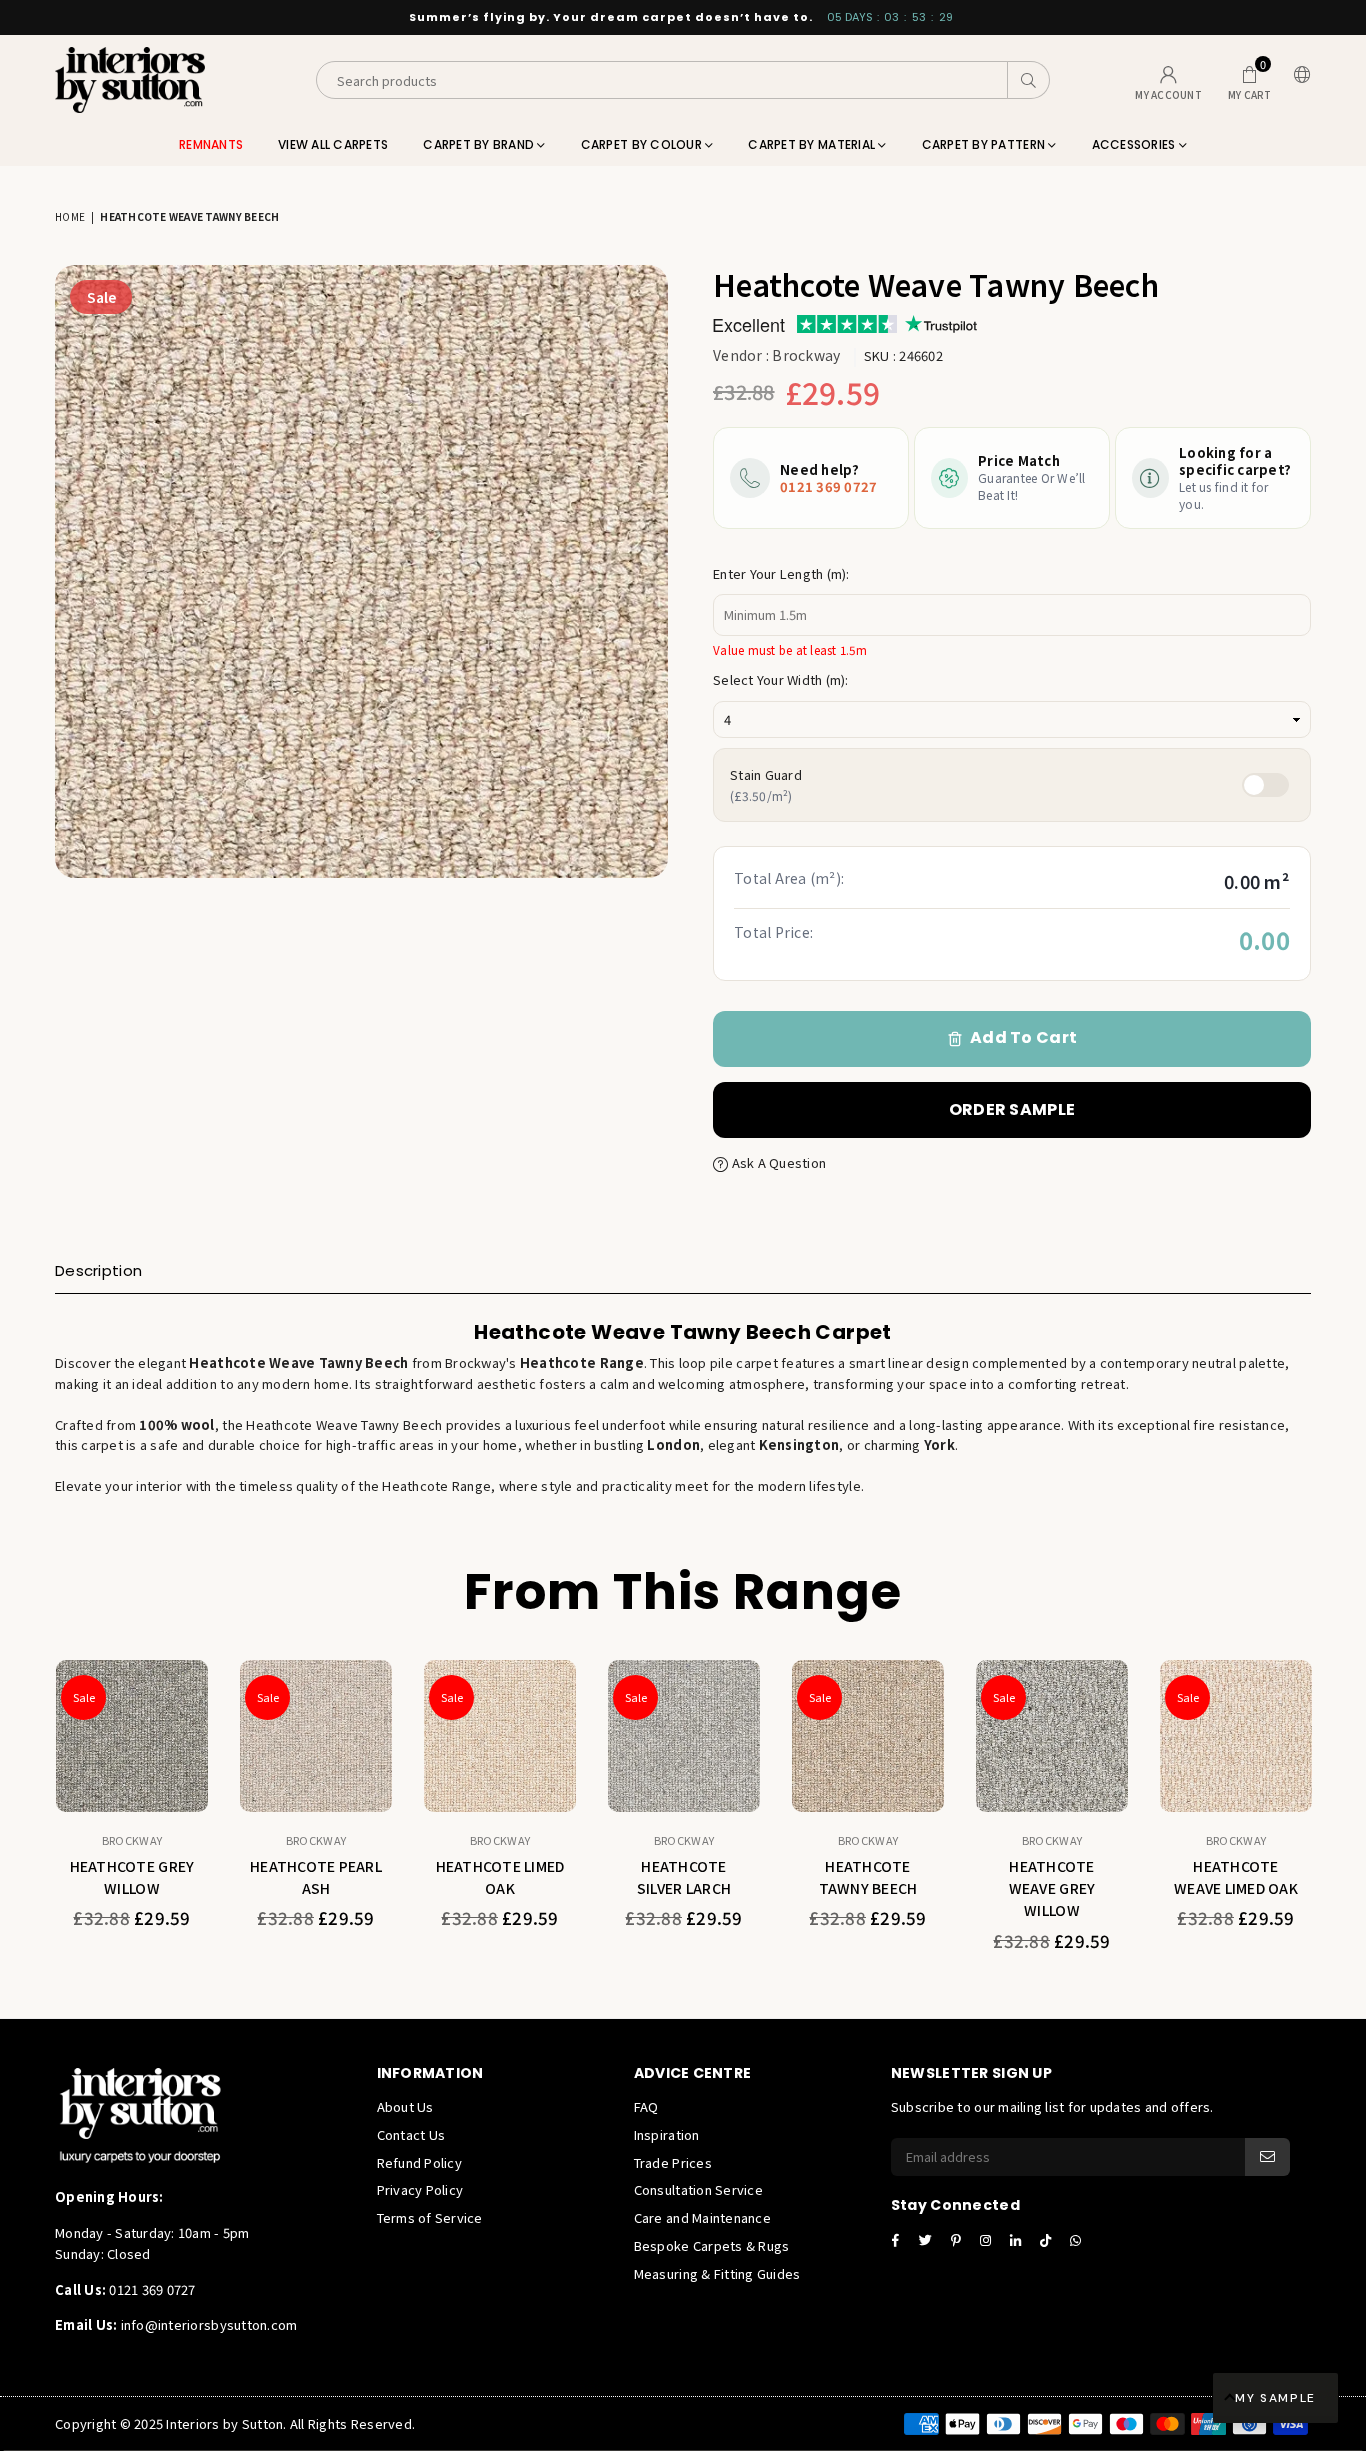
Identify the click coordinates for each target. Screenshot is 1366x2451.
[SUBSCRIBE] (1267, 2157)
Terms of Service (430, 2217)
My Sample (1275, 2398)
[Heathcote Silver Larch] (684, 1736)
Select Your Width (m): (781, 679)
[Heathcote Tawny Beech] (868, 1736)
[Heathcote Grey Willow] (132, 1736)
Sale (101, 297)
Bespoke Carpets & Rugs (712, 2245)
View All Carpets (333, 144)
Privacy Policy (420, 2189)
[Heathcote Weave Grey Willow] (1052, 1736)
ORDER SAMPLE (1012, 1109)
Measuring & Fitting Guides (717, 2273)
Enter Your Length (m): (781, 573)
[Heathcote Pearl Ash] (316, 1736)
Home (70, 216)
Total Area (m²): (789, 878)
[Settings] (1298, 80)
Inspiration (667, 2134)
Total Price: (773, 932)
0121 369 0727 (828, 486)
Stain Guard (766, 784)
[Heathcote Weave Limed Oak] (1236, 1736)
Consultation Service (698, 2189)
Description (98, 1270)
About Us (405, 2106)
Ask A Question (777, 1162)
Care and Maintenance (702, 2217)
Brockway (806, 355)
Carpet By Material (813, 144)
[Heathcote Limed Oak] (500, 1736)
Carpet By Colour (643, 144)
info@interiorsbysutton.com (207, 2324)
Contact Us (411, 2134)
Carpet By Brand (480, 144)
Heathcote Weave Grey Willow (1052, 1888)
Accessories (1135, 144)
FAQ (646, 2106)
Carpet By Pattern (985, 144)
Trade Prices (673, 2162)
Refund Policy (419, 2162)
